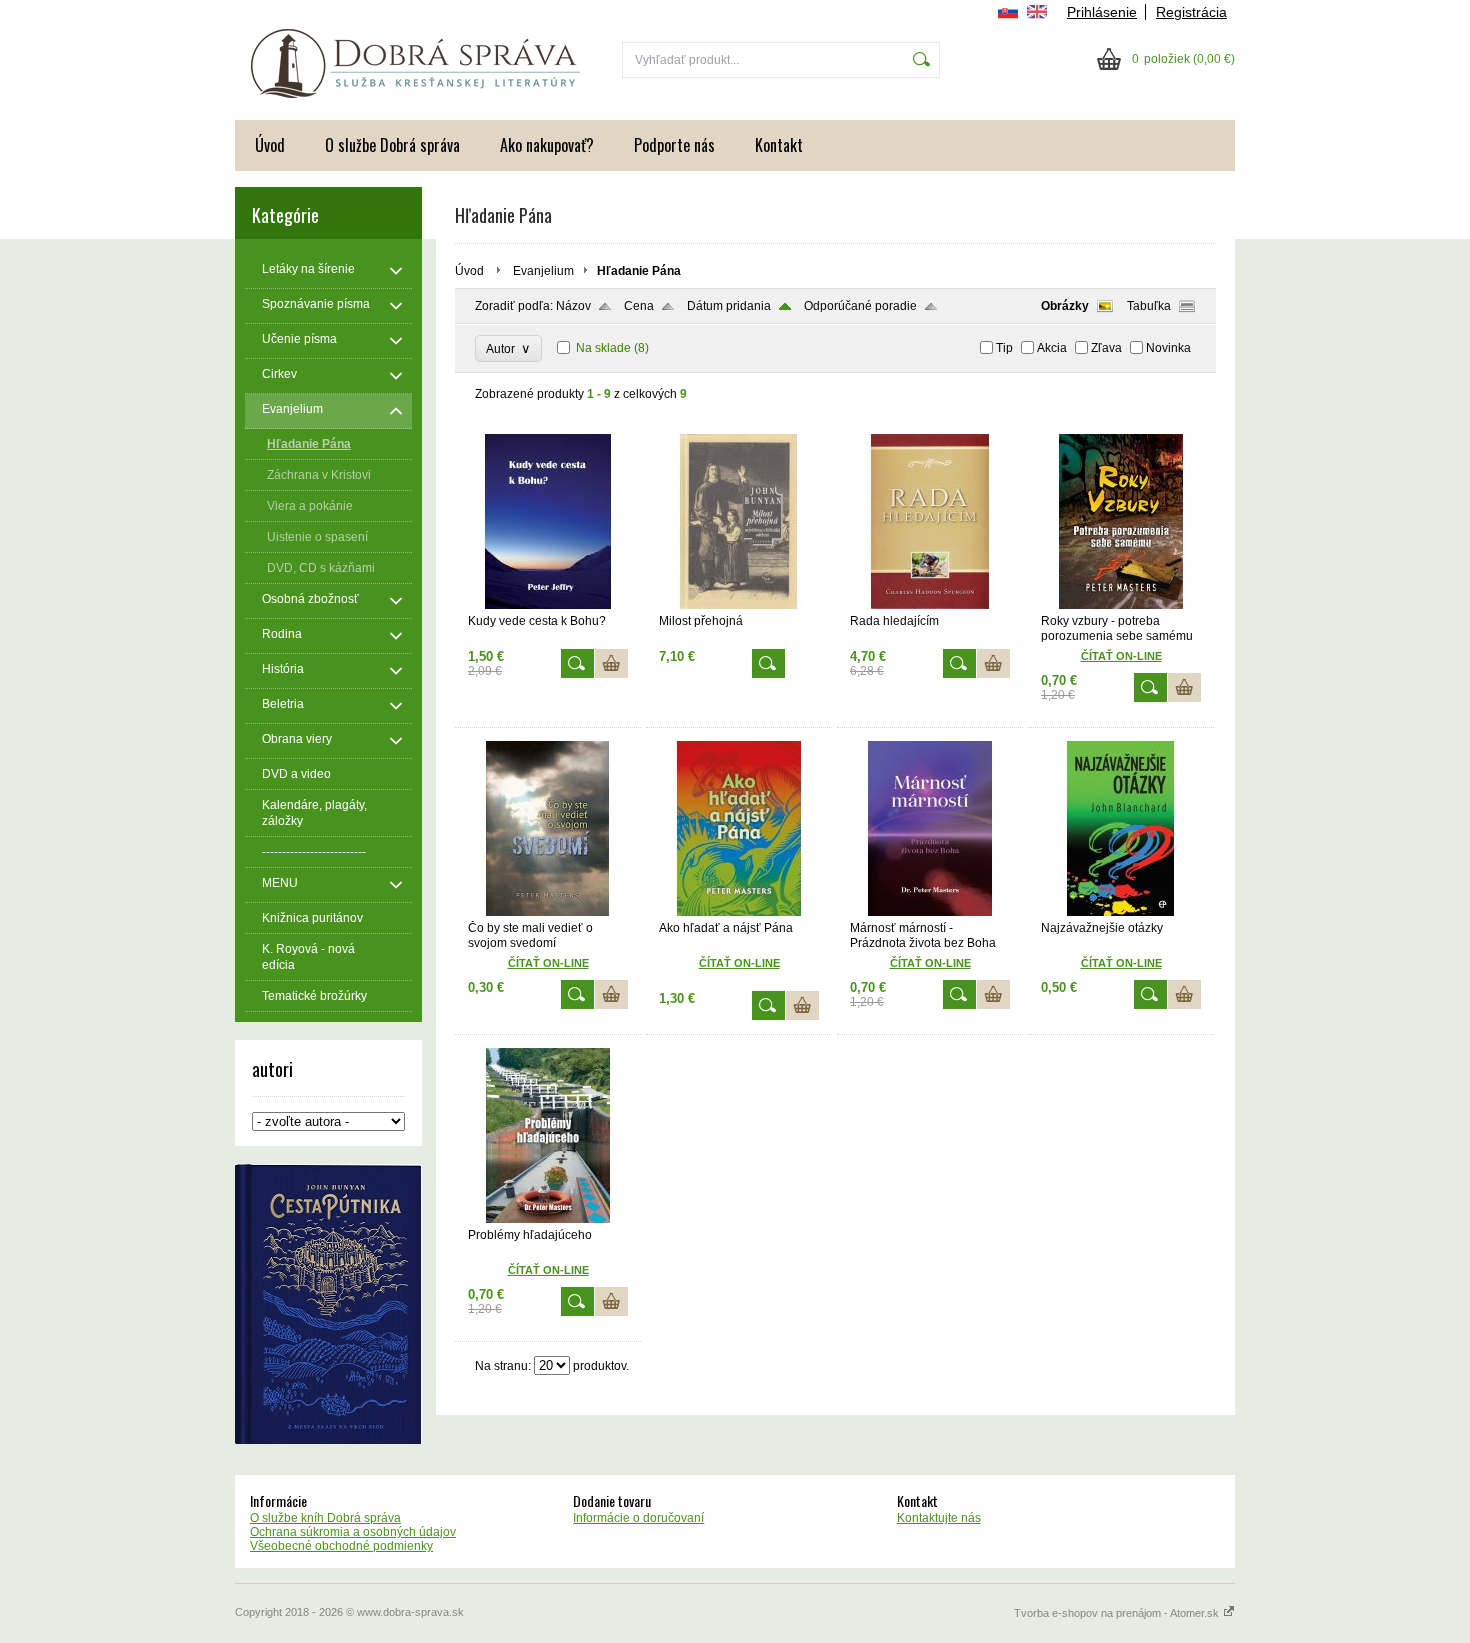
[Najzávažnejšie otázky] (1121, 912)
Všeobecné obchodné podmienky (341, 1546)
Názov (573, 306)
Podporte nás (674, 145)
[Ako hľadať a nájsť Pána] (739, 912)
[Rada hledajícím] (930, 605)
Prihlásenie (1102, 12)
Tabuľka (1149, 306)
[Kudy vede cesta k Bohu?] (548, 605)
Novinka (1168, 348)
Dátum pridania (729, 306)
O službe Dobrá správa (392, 145)
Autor (508, 348)
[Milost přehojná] (739, 605)
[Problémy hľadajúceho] (548, 1219)
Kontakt (779, 145)
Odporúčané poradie (860, 306)
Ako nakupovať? (547, 145)
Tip (1004, 348)
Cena (639, 306)
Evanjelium (543, 271)
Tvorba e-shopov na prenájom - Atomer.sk (1118, 1613)
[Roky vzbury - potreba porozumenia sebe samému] (1121, 605)
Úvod (270, 145)
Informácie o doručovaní (638, 1518)
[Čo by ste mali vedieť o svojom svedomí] (548, 912)
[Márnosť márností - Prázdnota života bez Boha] (930, 912)
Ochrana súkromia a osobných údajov (353, 1532)
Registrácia (1191, 12)
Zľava (1106, 348)
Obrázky (1065, 306)
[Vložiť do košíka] (611, 663)
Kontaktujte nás (939, 1518)
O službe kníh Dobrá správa (325, 1518)
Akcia (1052, 348)
